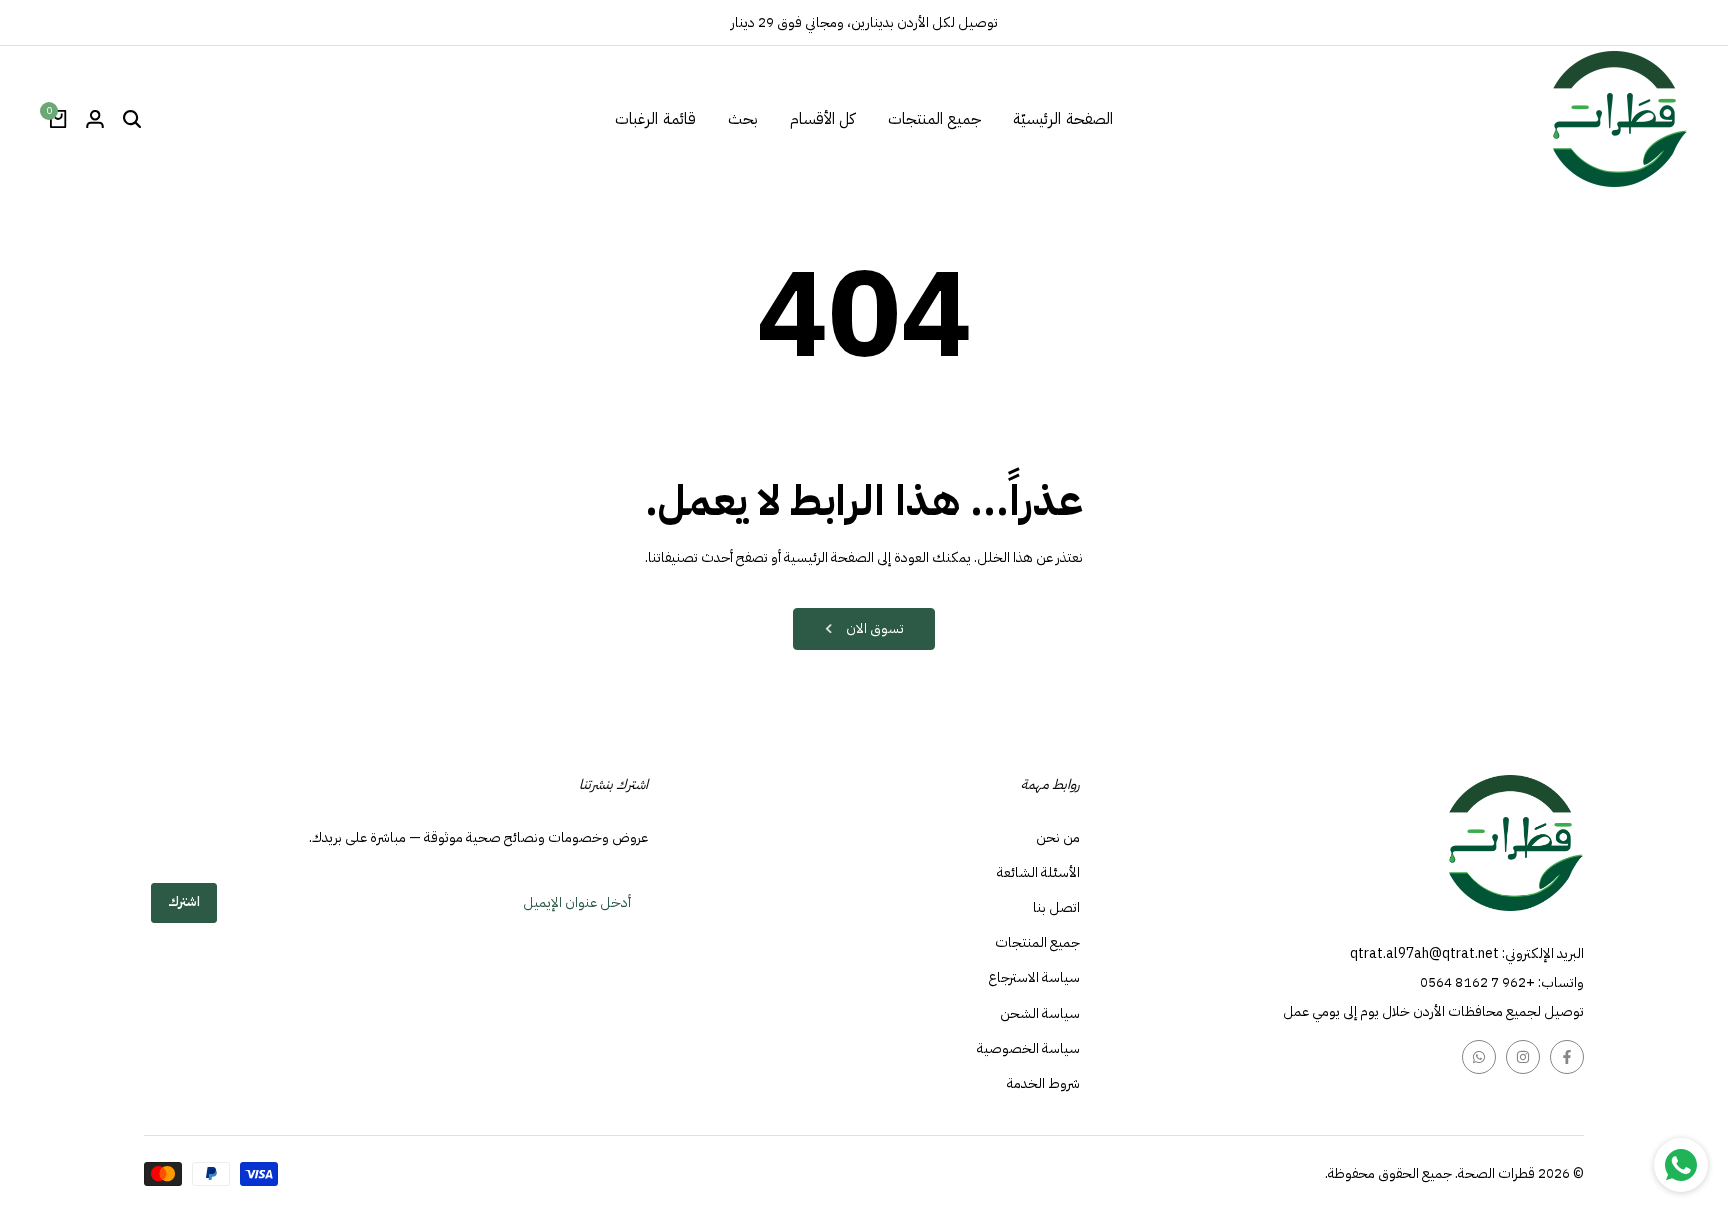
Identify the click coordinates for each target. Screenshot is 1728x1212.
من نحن (1058, 837)
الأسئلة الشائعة (1038, 872)
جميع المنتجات (1037, 942)
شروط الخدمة (1043, 1083)
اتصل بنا (1056, 907)
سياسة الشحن (1040, 1013)
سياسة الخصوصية (1028, 1048)
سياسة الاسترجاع (1034, 977)
